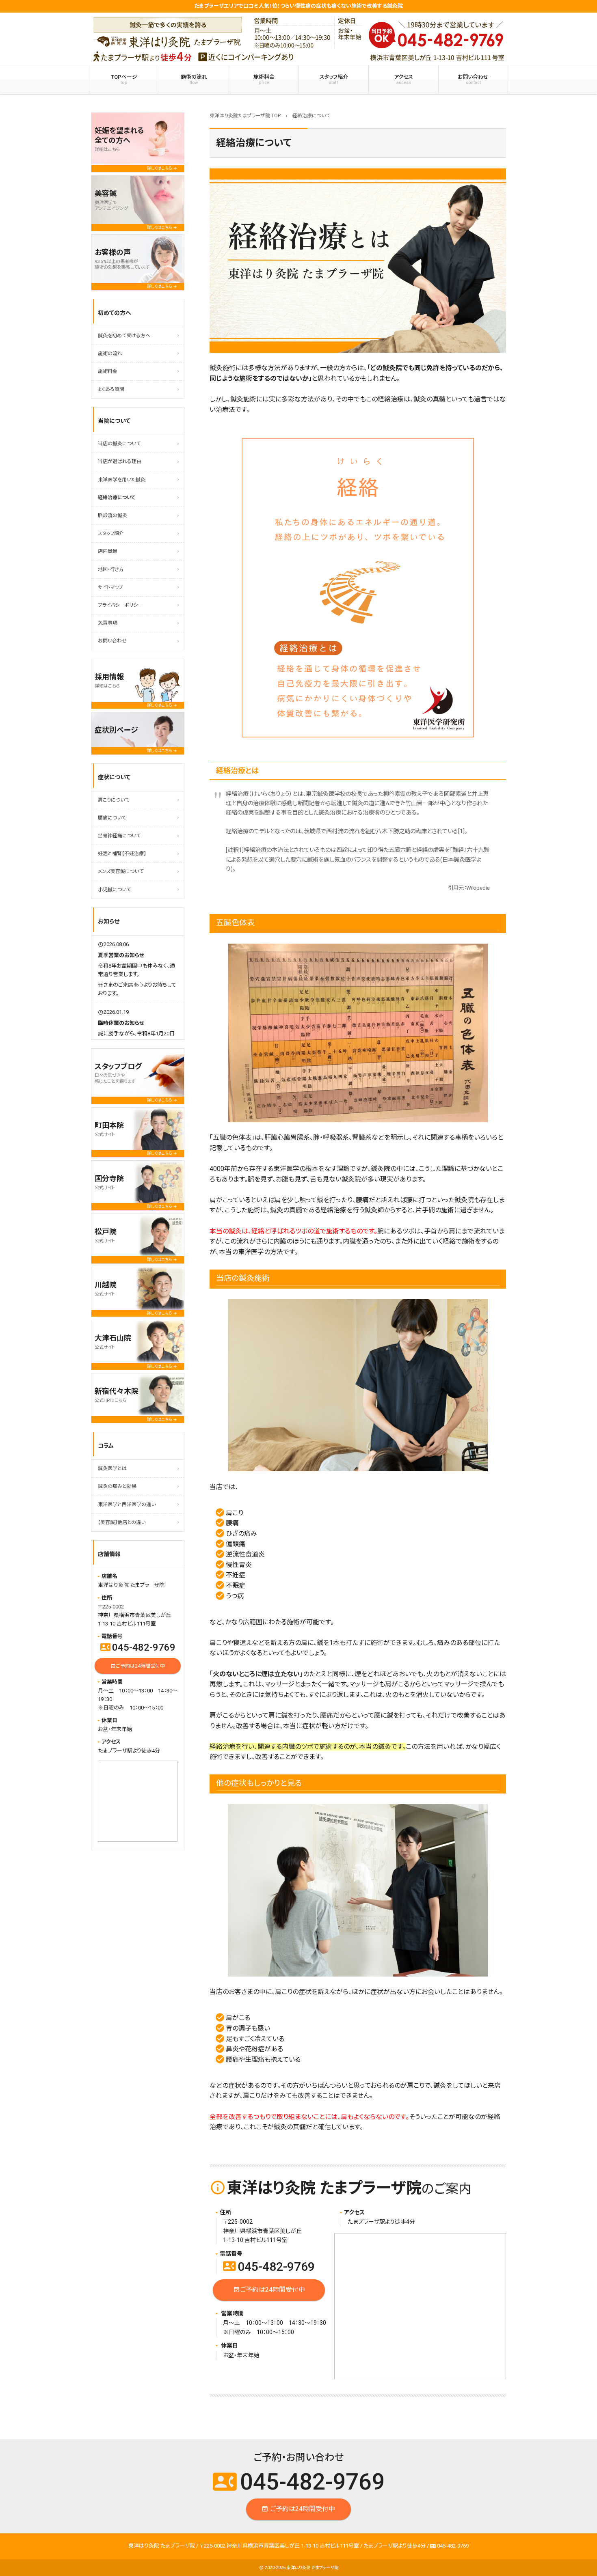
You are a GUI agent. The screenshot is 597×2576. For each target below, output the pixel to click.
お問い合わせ (473, 80)
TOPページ (124, 80)
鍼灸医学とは (112, 1468)
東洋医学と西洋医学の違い (127, 1505)
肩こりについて (114, 800)
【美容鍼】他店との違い (122, 1522)
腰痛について (112, 818)
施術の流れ (194, 80)
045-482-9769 (269, 2267)
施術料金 (264, 80)
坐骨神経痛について (119, 836)
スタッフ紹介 (334, 80)
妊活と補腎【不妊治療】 (122, 854)
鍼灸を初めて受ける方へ (124, 336)
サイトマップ (110, 587)
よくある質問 (111, 389)
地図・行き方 (111, 569)
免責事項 (108, 623)
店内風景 (108, 551)
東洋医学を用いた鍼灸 (122, 480)
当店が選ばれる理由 (120, 461)
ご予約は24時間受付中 (269, 2289)
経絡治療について (117, 498)
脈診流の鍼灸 (112, 515)
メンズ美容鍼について (121, 871)
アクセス (403, 80)
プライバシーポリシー (120, 605)
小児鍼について (114, 890)
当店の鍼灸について (119, 444)
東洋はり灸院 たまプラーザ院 (313, 2568)
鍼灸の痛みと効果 (117, 1486)
